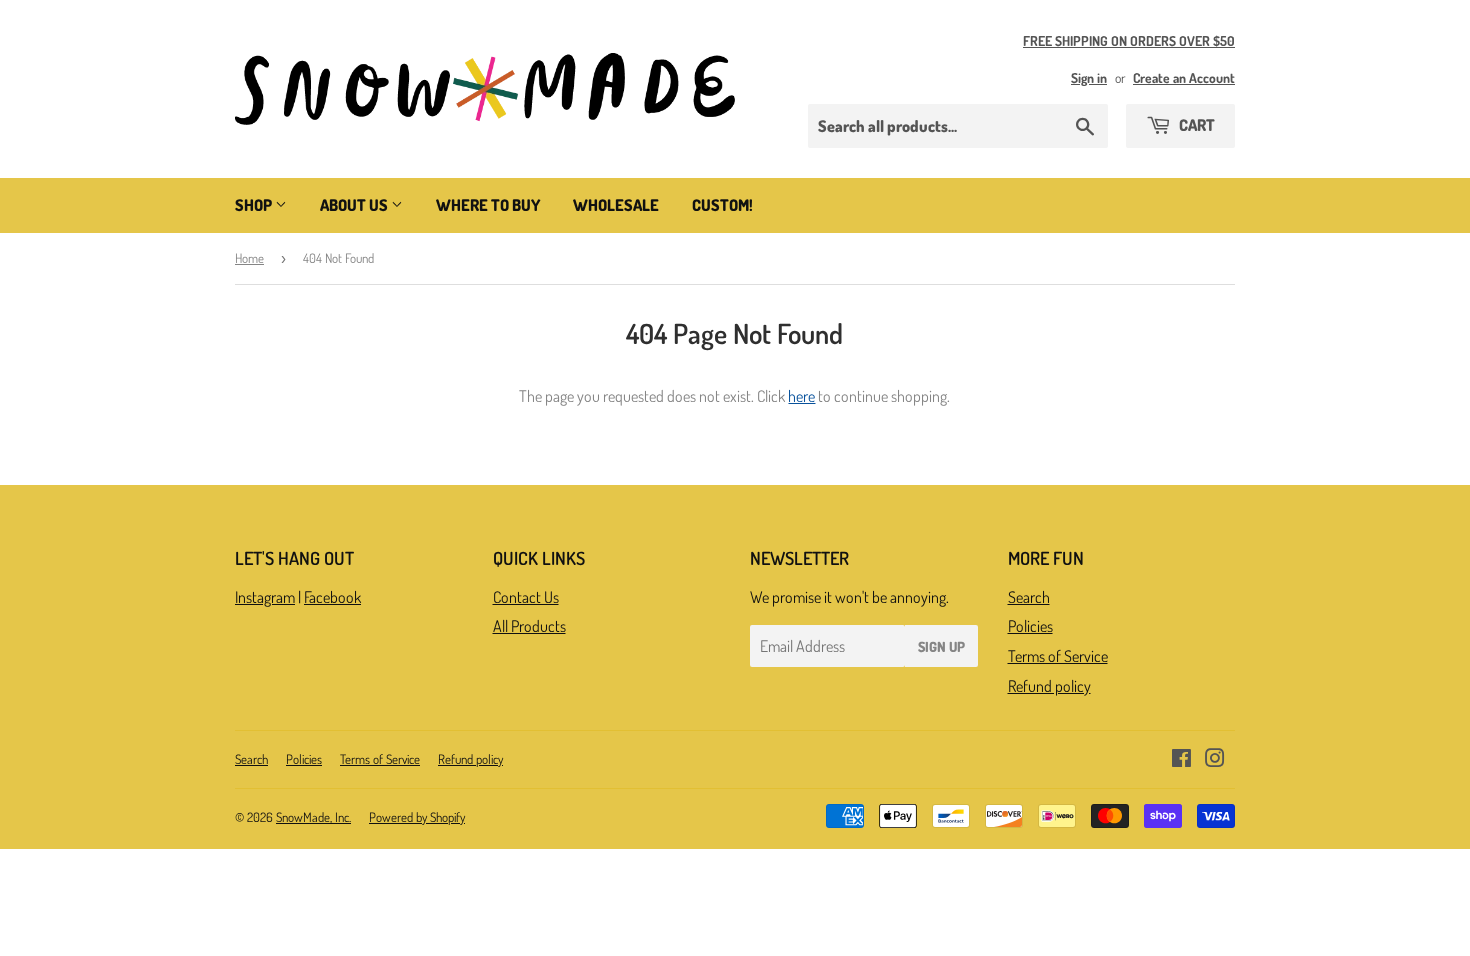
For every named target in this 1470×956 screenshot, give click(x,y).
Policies (1030, 626)
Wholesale (616, 205)
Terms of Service (1058, 656)
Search (1029, 597)
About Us (355, 205)
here (801, 396)
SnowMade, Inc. (313, 817)
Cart (1195, 125)
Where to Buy (488, 205)
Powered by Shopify (417, 817)
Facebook (332, 597)
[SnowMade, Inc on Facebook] (1181, 760)
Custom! (722, 205)
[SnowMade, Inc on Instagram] (1215, 760)
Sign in (1089, 77)
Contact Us (526, 597)
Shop (255, 205)
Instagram (265, 597)
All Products (529, 626)
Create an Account (1184, 77)
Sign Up (941, 646)
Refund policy (1049, 686)
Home (249, 258)
